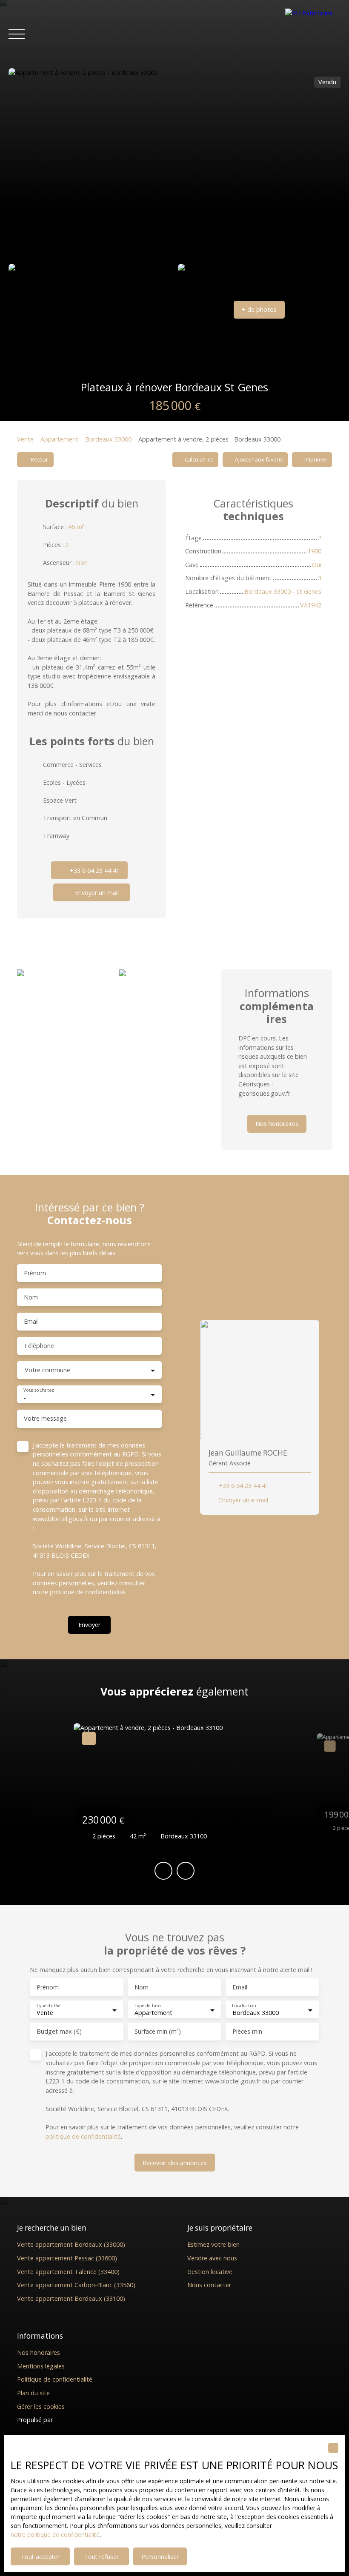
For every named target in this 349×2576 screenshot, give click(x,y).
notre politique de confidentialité (55, 2535)
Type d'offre (48, 2006)
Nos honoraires (39, 2352)
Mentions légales (41, 2366)
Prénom (35, 1273)
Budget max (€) (59, 2032)
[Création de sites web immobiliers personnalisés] (75, 2420)
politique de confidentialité (87, 1592)
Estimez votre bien (213, 2244)
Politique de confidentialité (55, 2379)
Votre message (45, 1419)
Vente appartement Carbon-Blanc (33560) (76, 2285)
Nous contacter (209, 2285)
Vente (25, 439)
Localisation (244, 2006)
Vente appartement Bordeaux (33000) (71, 2244)
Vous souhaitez (39, 1391)
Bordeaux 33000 (108, 439)
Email (31, 1322)
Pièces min (247, 2032)
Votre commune (47, 1370)
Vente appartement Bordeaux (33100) (71, 2298)
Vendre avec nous (212, 2258)
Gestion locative (210, 2272)
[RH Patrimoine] (313, 34)
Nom (31, 1297)
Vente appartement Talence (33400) (68, 2272)
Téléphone (39, 1346)
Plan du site (33, 2393)
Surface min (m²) (158, 2032)
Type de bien (147, 2006)
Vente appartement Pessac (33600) (67, 2258)
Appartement (59, 439)
